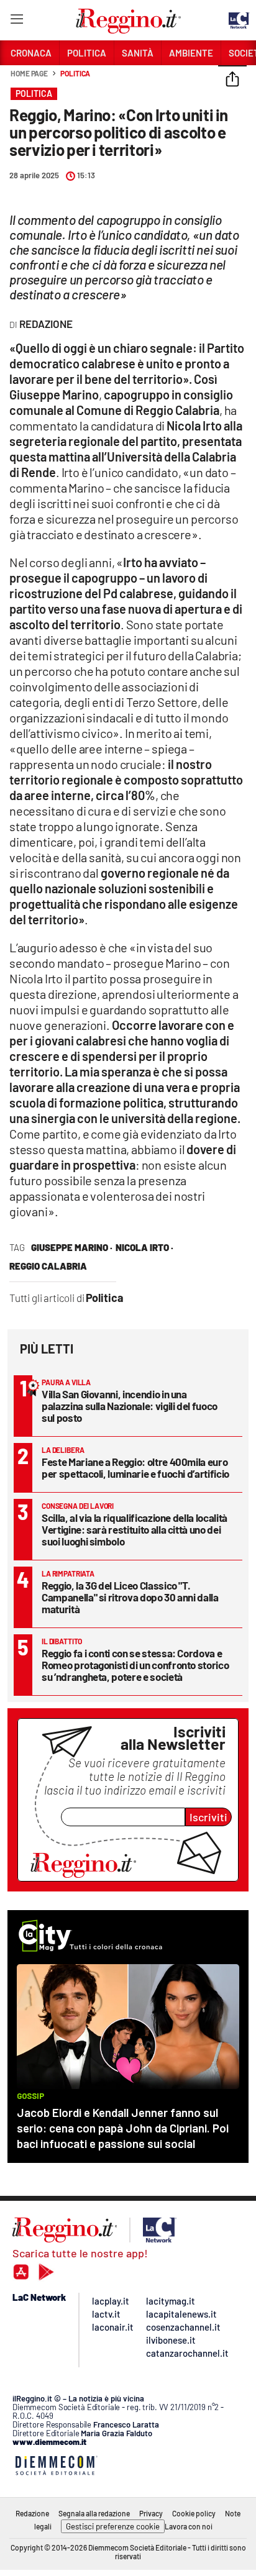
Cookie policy (194, 2513)
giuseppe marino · (72, 1247)
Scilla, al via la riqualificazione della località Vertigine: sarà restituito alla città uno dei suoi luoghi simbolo (135, 1529)
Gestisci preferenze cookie (113, 2526)
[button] (232, 80)
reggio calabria (48, 1266)
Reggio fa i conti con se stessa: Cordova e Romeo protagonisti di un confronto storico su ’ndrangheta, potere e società (135, 1665)
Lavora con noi (189, 2526)
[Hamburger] (16, 21)
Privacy (151, 2513)
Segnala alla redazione (94, 2513)
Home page (29, 73)
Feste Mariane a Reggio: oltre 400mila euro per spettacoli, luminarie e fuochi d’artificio (135, 1468)
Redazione (32, 2513)
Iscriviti (208, 1817)
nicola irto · (144, 1247)
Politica (75, 73)
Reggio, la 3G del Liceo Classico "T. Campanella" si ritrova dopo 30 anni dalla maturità (130, 1597)
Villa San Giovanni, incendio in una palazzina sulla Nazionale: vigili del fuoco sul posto (130, 1406)
